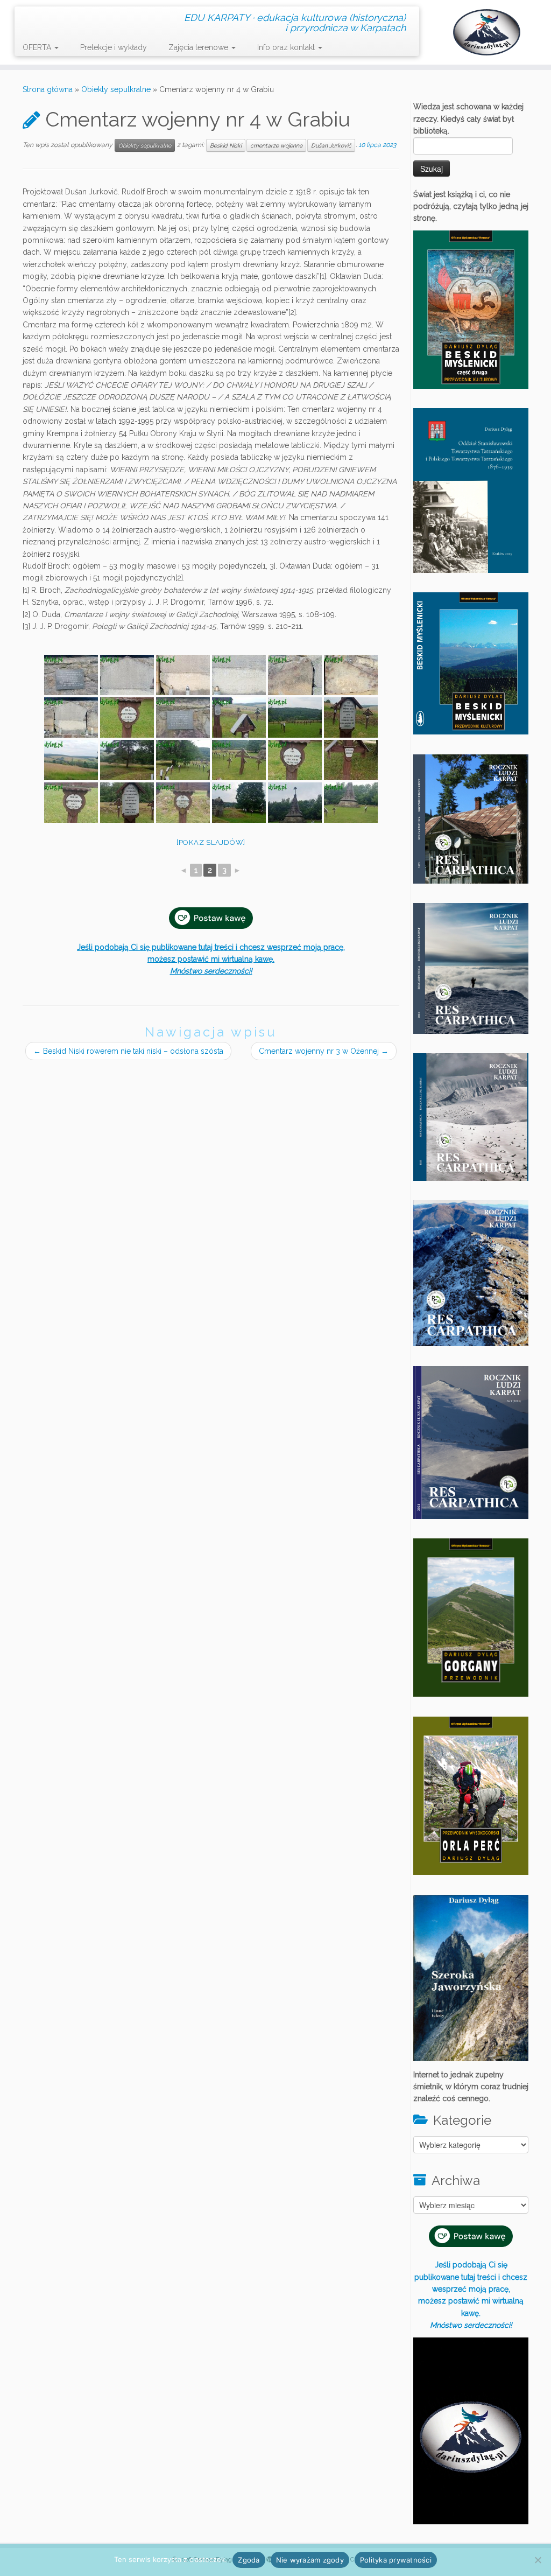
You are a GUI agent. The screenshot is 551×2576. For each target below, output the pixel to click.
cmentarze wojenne (276, 145)
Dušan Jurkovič (331, 145)
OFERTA (38, 47)
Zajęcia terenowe (199, 47)
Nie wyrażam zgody (310, 2560)
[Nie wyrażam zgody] (538, 2560)
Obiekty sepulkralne (116, 89)
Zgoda (249, 2560)
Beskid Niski (226, 145)
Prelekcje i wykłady (114, 47)
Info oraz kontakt (287, 47)
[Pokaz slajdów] (211, 842)
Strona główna (48, 89)
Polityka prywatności (396, 2560)
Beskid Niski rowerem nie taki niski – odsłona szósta (128, 1051)
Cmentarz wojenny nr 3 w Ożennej (324, 1051)
